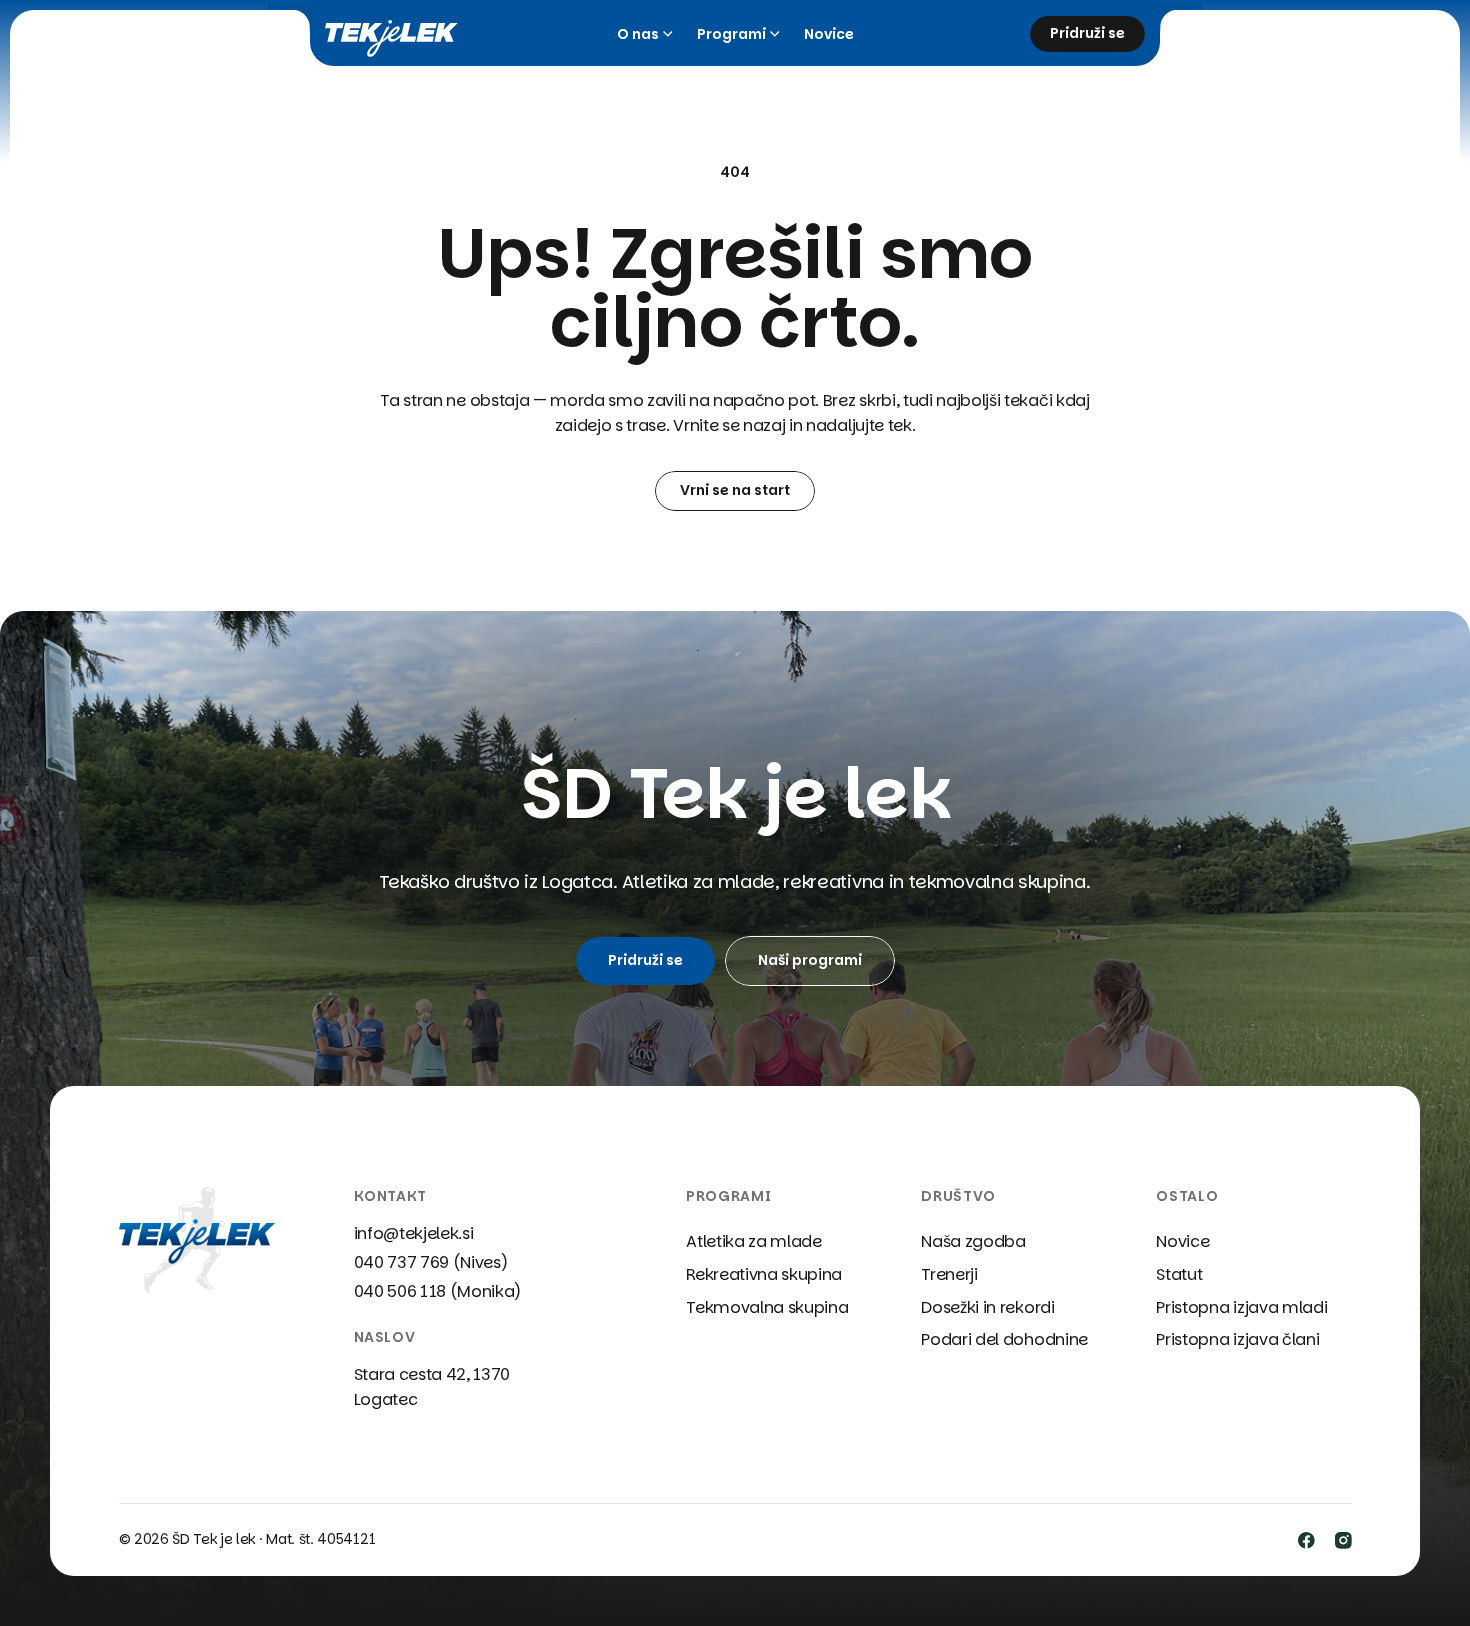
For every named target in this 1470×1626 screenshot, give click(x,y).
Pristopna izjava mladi (1241, 1307)
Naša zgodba (973, 1241)
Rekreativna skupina (764, 1274)
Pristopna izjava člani (1237, 1339)
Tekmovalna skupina (767, 1307)
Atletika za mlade (754, 1241)
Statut (1179, 1274)
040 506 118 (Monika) (438, 1291)
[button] (645, 34)
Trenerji (949, 1274)
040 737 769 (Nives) (431, 1262)
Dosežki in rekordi (987, 1307)
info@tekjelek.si (414, 1233)
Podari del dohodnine (1004, 1339)
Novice (829, 34)
